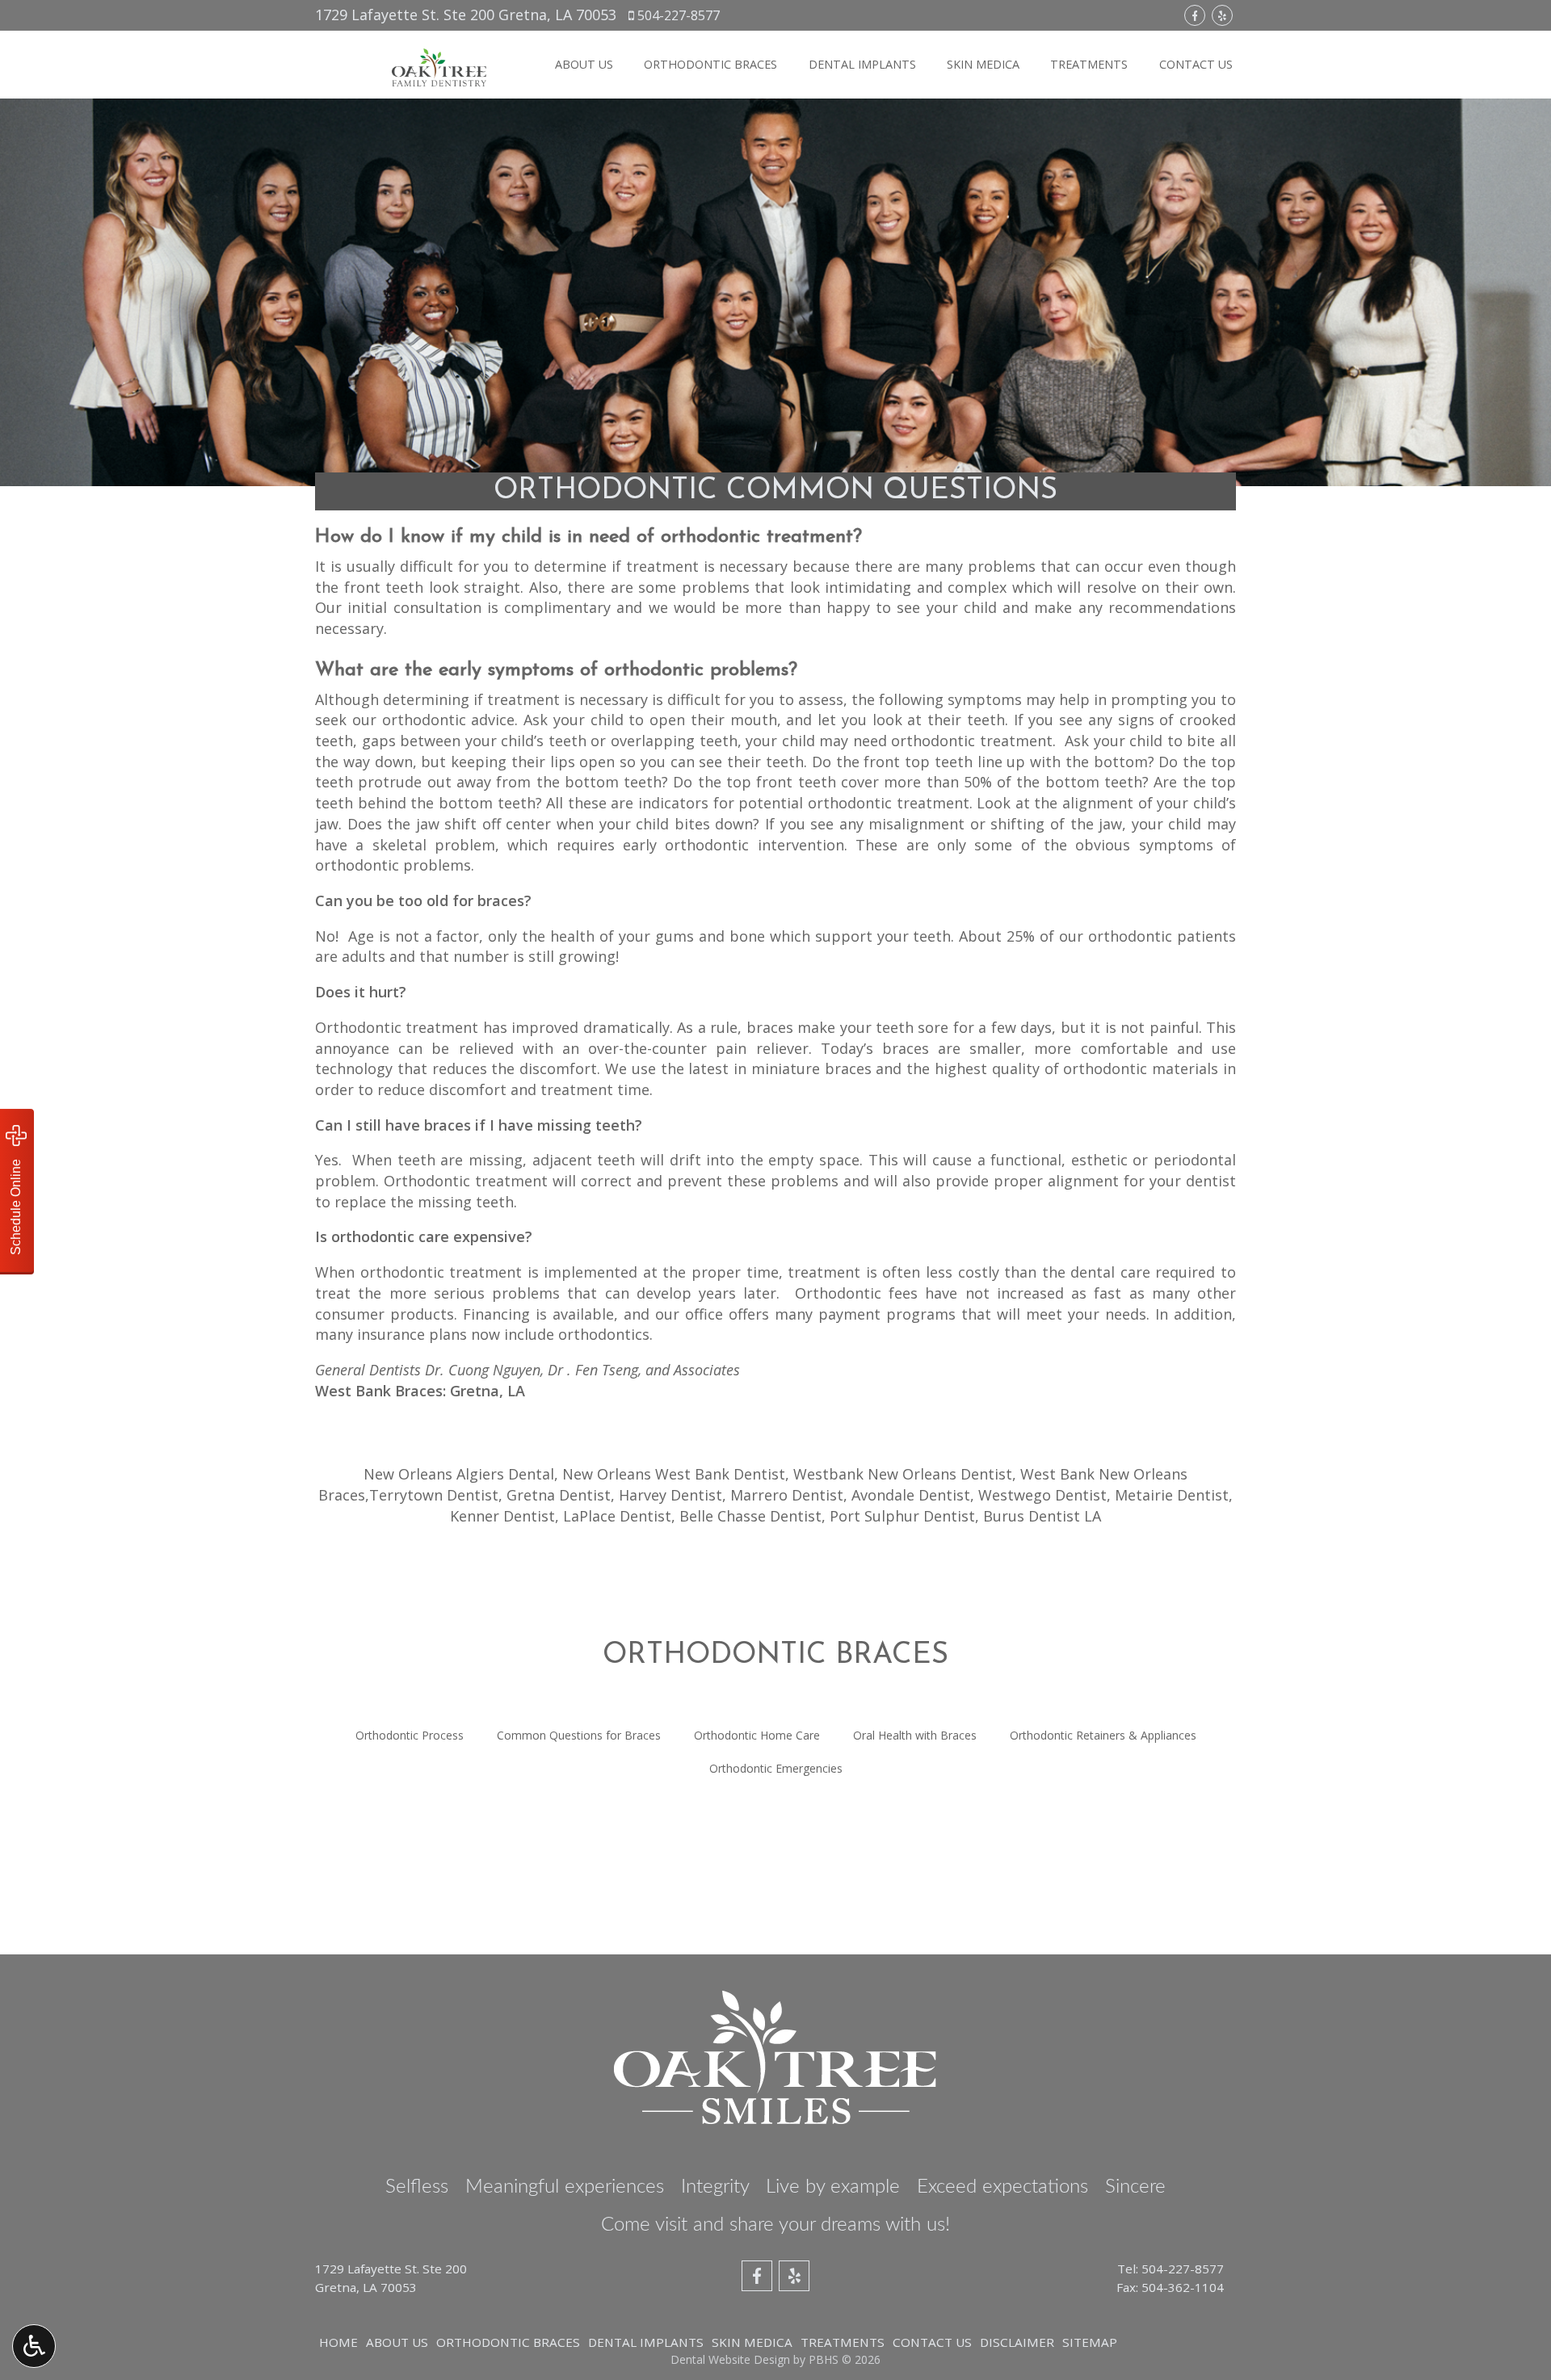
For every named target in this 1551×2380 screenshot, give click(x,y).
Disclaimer (1017, 2342)
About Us (584, 65)
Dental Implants (862, 65)
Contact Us (1196, 65)
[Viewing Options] (34, 2346)
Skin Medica (983, 65)
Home (338, 2342)
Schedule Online (16, 1205)
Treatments (1089, 65)
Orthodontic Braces (710, 65)
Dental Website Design (730, 2359)
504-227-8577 (679, 15)
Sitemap (1090, 2342)
